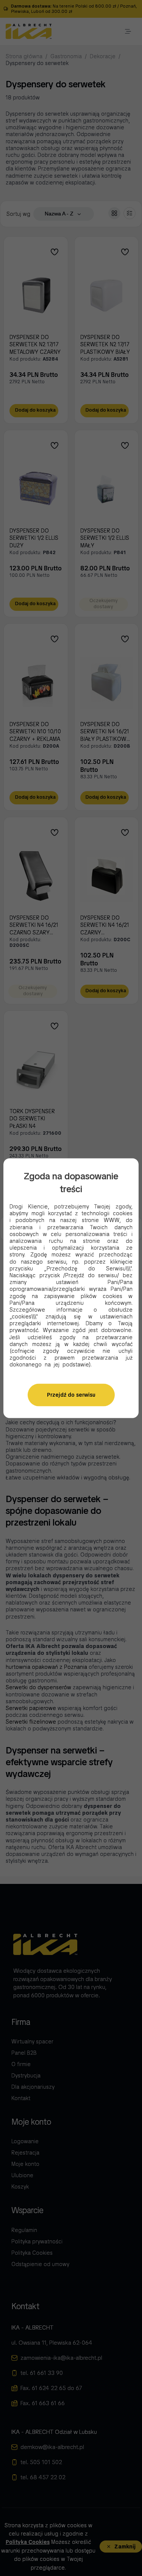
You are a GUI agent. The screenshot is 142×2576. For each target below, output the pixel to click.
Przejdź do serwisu (71, 1395)
